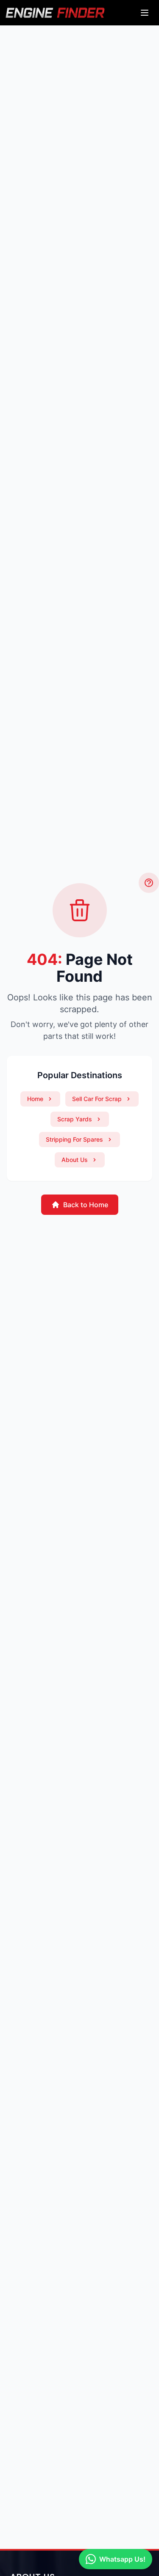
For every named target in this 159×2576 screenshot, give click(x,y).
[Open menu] (145, 13)
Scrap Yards (75, 1119)
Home (35, 1099)
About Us (75, 1160)
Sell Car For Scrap (97, 1099)
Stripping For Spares (74, 1139)
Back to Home (86, 1205)
